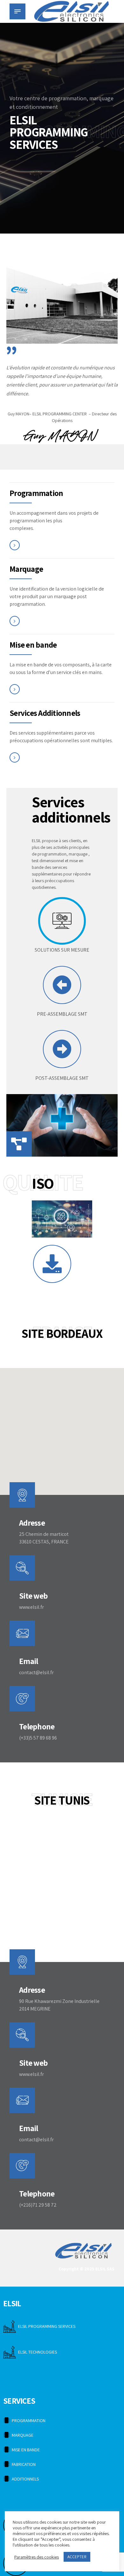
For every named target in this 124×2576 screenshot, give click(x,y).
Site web (33, 1596)
